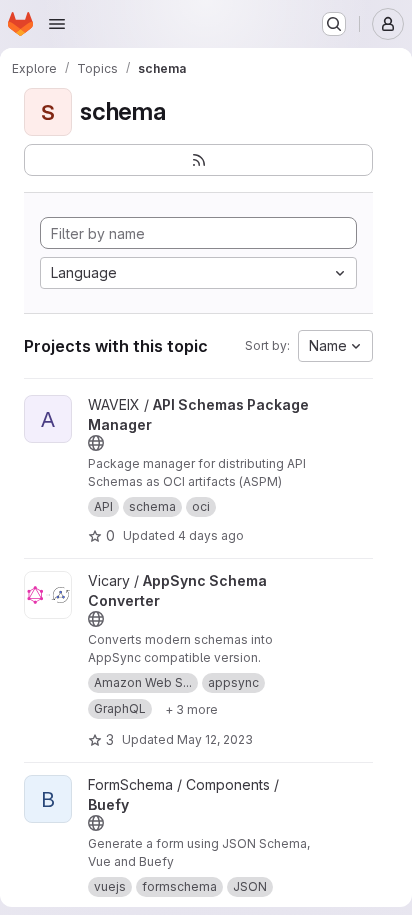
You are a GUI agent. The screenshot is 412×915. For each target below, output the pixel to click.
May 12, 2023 (215, 739)
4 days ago (211, 535)
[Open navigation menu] (57, 24)
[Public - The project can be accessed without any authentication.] (96, 443)
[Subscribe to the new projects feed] (198, 160)
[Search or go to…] (334, 24)
